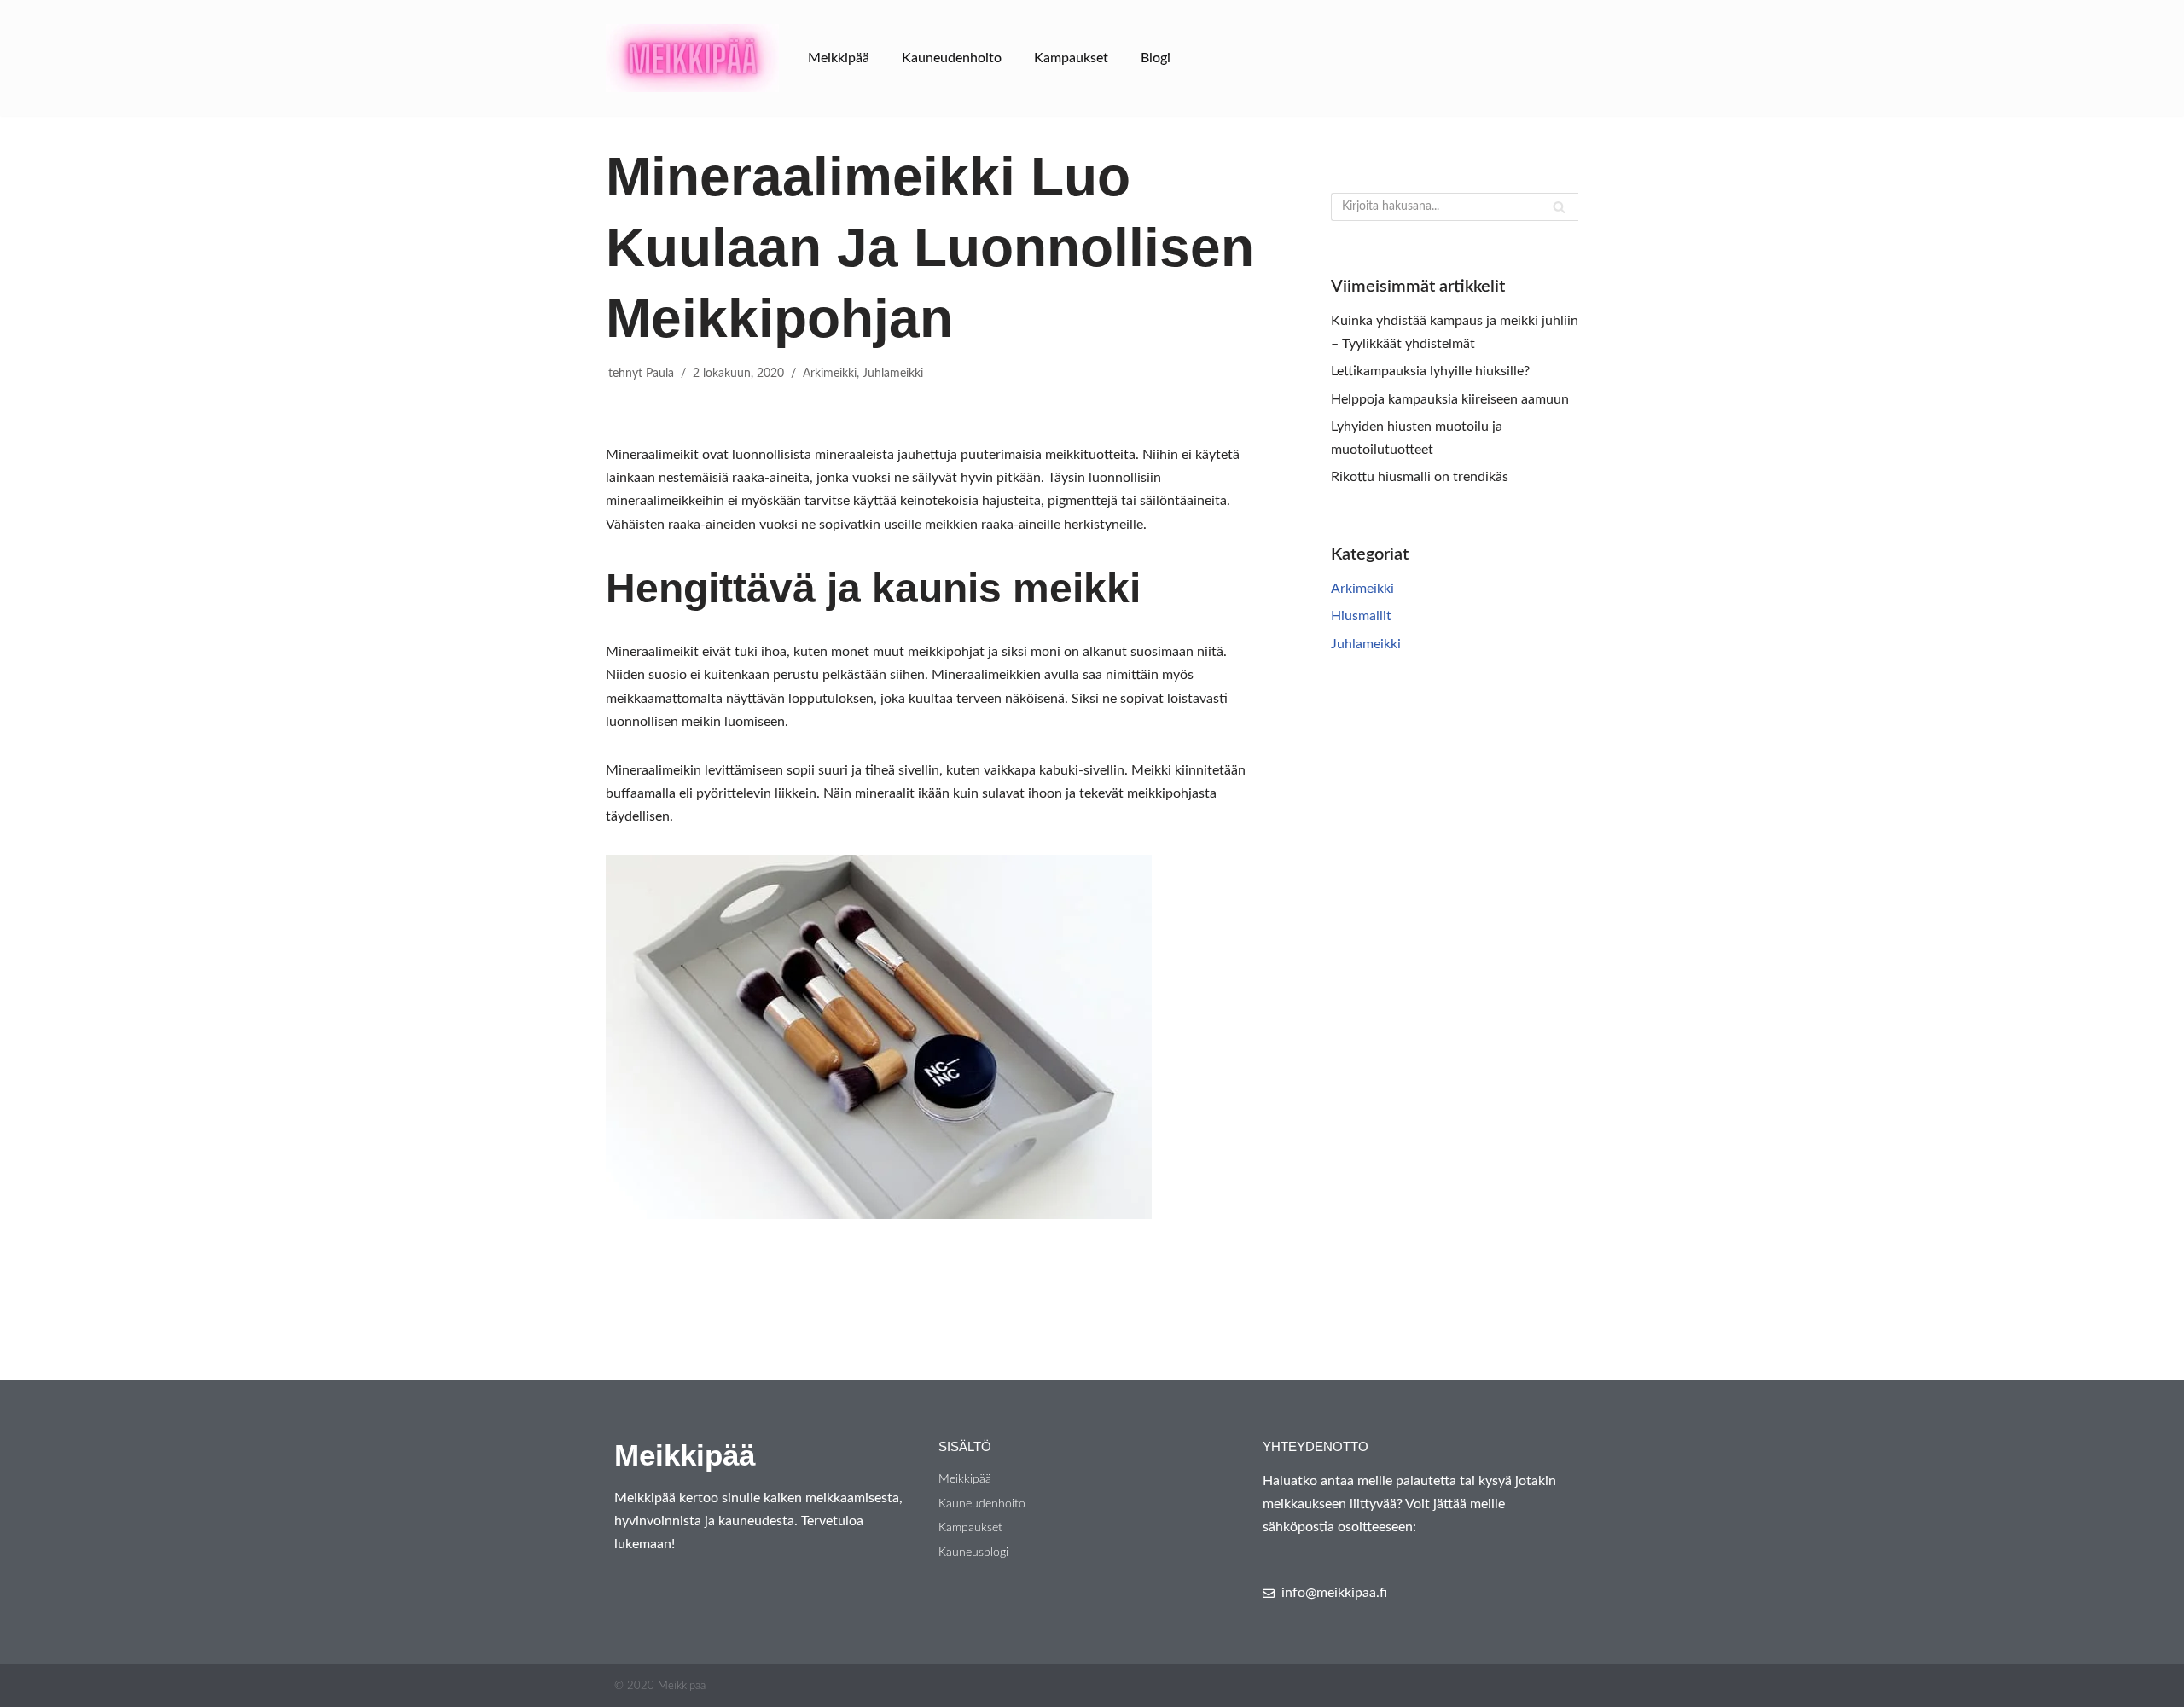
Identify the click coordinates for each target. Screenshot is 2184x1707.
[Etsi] (1559, 207)
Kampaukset (1071, 58)
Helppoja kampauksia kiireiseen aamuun (1450, 399)
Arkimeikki (830, 373)
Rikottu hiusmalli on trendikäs (1420, 477)
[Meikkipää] (692, 58)
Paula (660, 373)
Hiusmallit (1361, 616)
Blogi (1156, 58)
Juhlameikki (893, 373)
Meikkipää (839, 58)
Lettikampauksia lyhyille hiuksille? (1430, 371)
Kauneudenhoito (952, 58)
